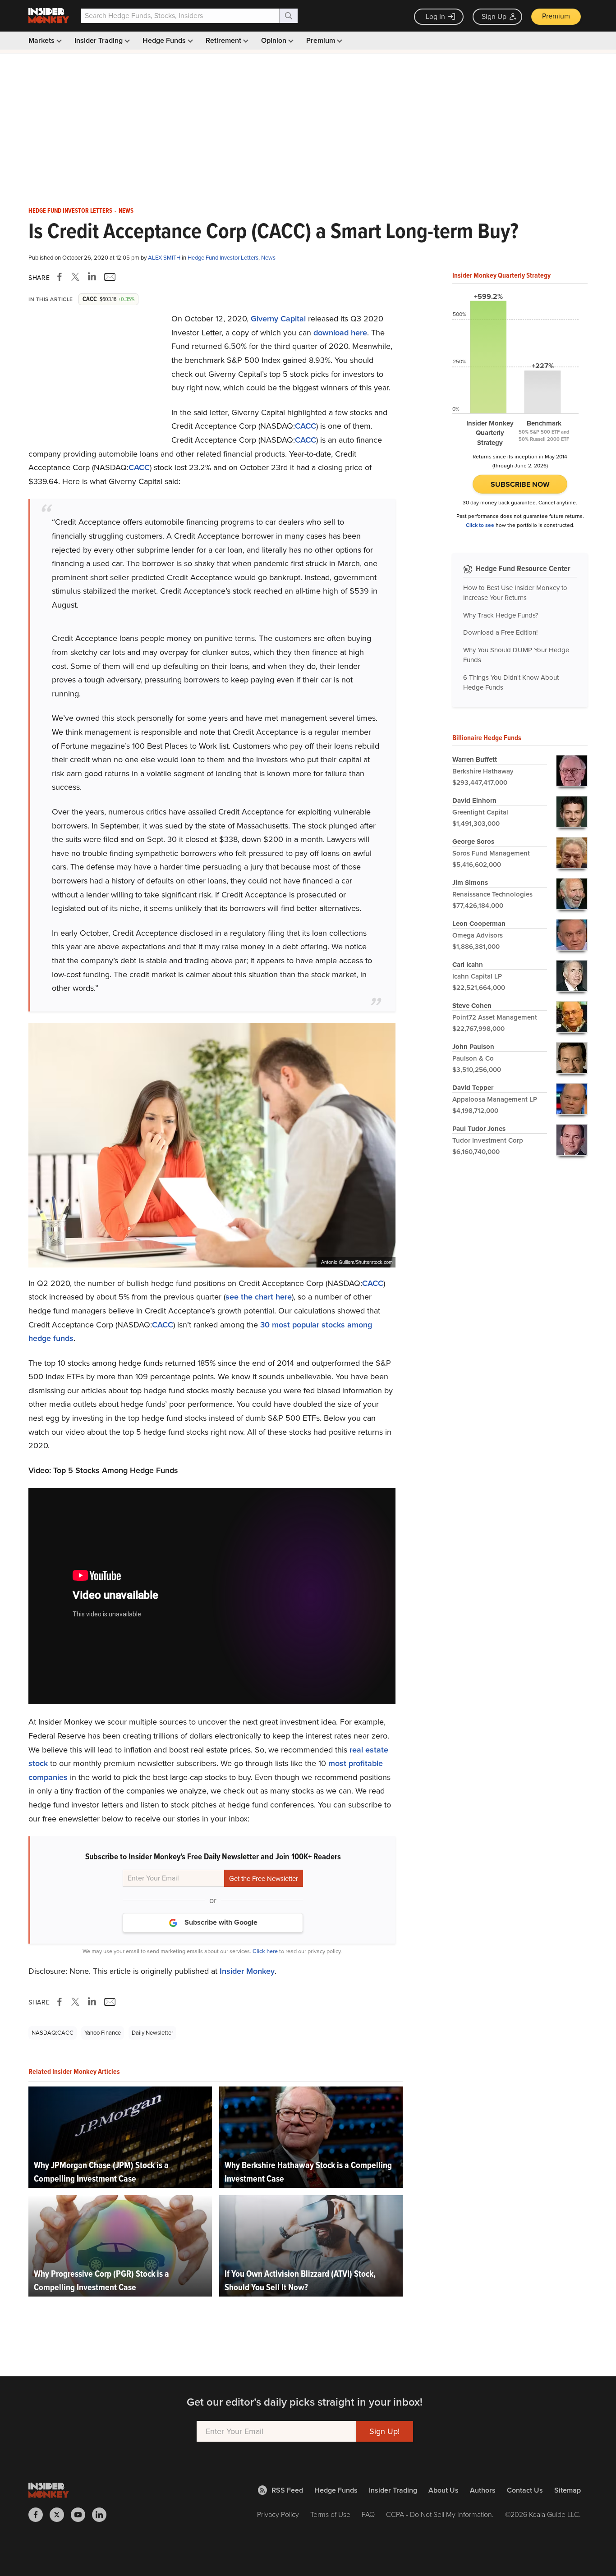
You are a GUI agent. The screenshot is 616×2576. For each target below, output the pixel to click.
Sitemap (568, 2490)
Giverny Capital (278, 319)
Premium (556, 16)
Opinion (275, 40)
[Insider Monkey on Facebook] (39, 2515)
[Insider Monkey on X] (60, 2515)
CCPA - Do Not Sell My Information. (440, 2514)
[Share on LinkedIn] (92, 277)
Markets (42, 40)
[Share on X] (77, 277)
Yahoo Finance (103, 2033)
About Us (444, 2490)
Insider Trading (99, 40)
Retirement (224, 40)
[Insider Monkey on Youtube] (81, 2515)
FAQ (368, 2514)
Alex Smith (165, 258)
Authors (483, 2490)
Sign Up (494, 16)
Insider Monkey (247, 1971)
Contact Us (525, 2490)
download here (340, 333)
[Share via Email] (109, 277)
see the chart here (259, 1297)
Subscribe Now (520, 484)
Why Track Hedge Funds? (501, 615)
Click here (265, 1951)
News (126, 211)
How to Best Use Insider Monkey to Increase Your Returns (515, 593)
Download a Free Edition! (500, 632)
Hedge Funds (165, 40)
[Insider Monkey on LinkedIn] (103, 2515)
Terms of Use (330, 2514)
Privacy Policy (278, 2514)
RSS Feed (287, 2490)
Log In (435, 16)
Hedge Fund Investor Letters (70, 211)
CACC (306, 426)
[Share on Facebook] (61, 277)
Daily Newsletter (152, 2033)
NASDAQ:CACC (53, 2033)
